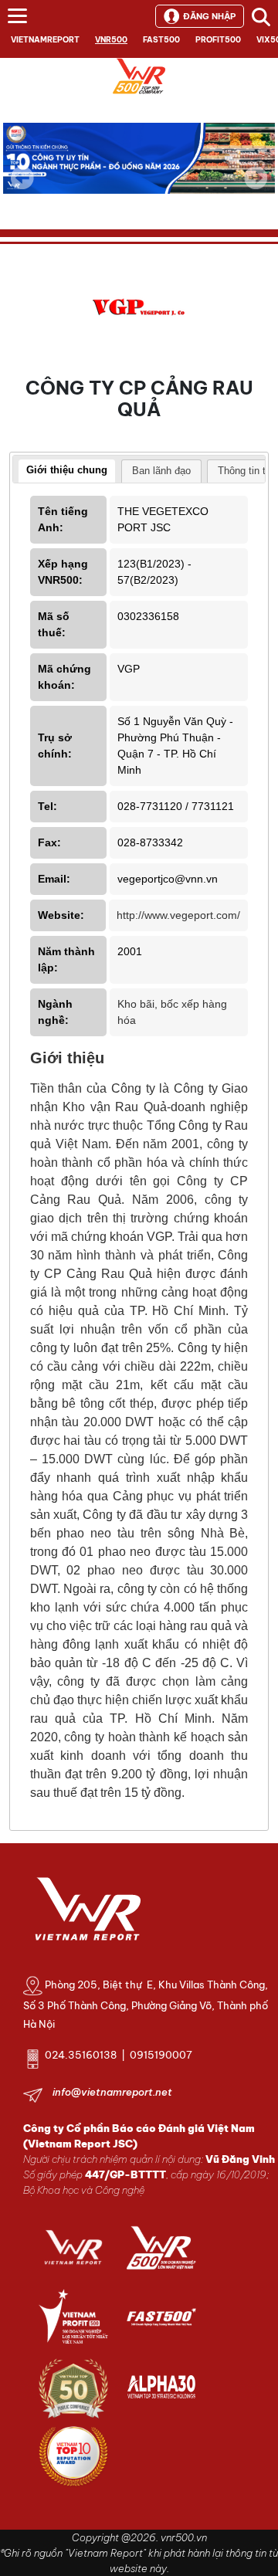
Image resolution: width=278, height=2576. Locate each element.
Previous (22, 178)
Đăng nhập (209, 16)
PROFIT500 (218, 40)
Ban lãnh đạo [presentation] (161, 471)
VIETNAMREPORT (45, 40)
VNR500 (111, 40)
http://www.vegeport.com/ (178, 915)
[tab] (67, 472)
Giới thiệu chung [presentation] (67, 470)
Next (256, 188)
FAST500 (161, 40)
